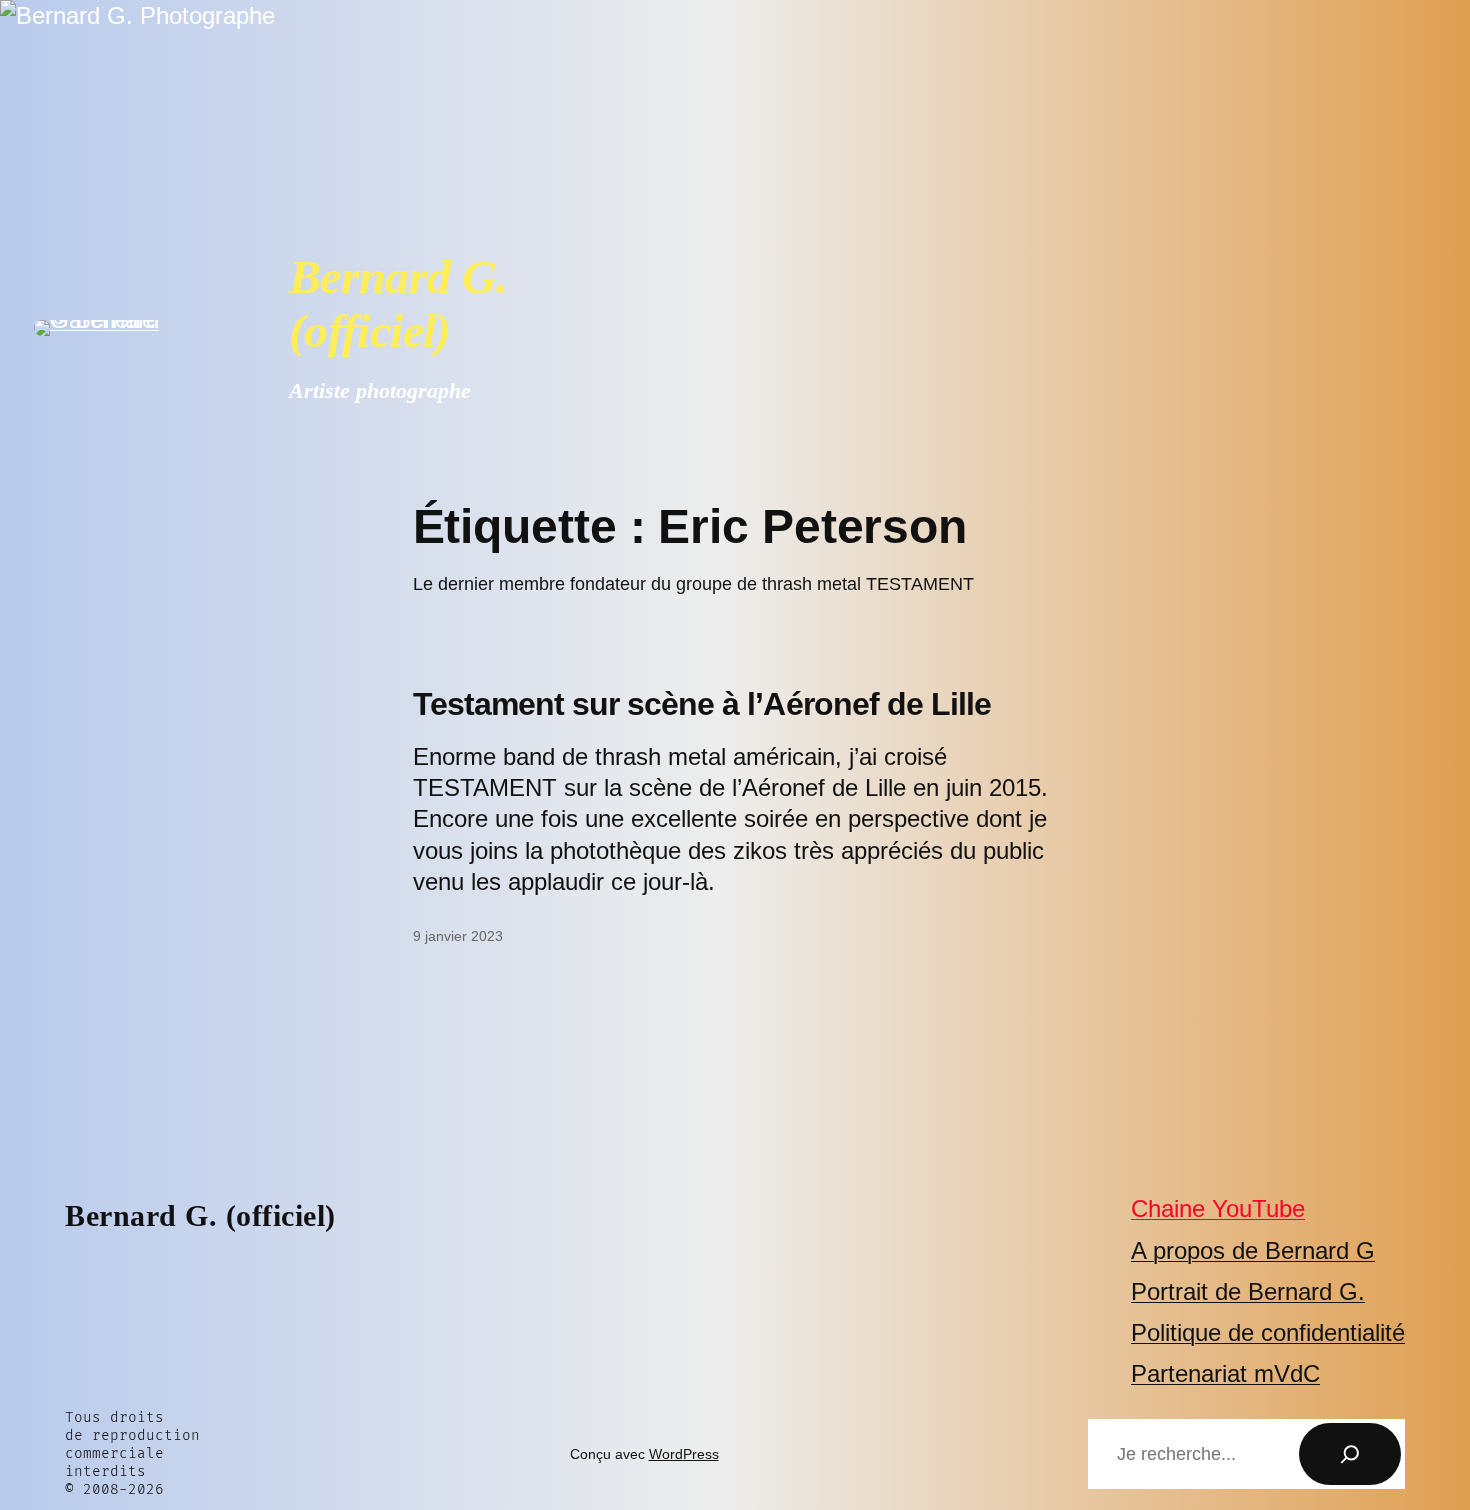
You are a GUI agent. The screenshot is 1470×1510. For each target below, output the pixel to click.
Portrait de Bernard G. (1248, 1291)
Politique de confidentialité (1268, 1332)
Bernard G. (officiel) (398, 303)
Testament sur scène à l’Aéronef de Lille (702, 704)
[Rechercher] (1350, 1454)
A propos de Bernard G (1253, 1250)
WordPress (684, 1454)
